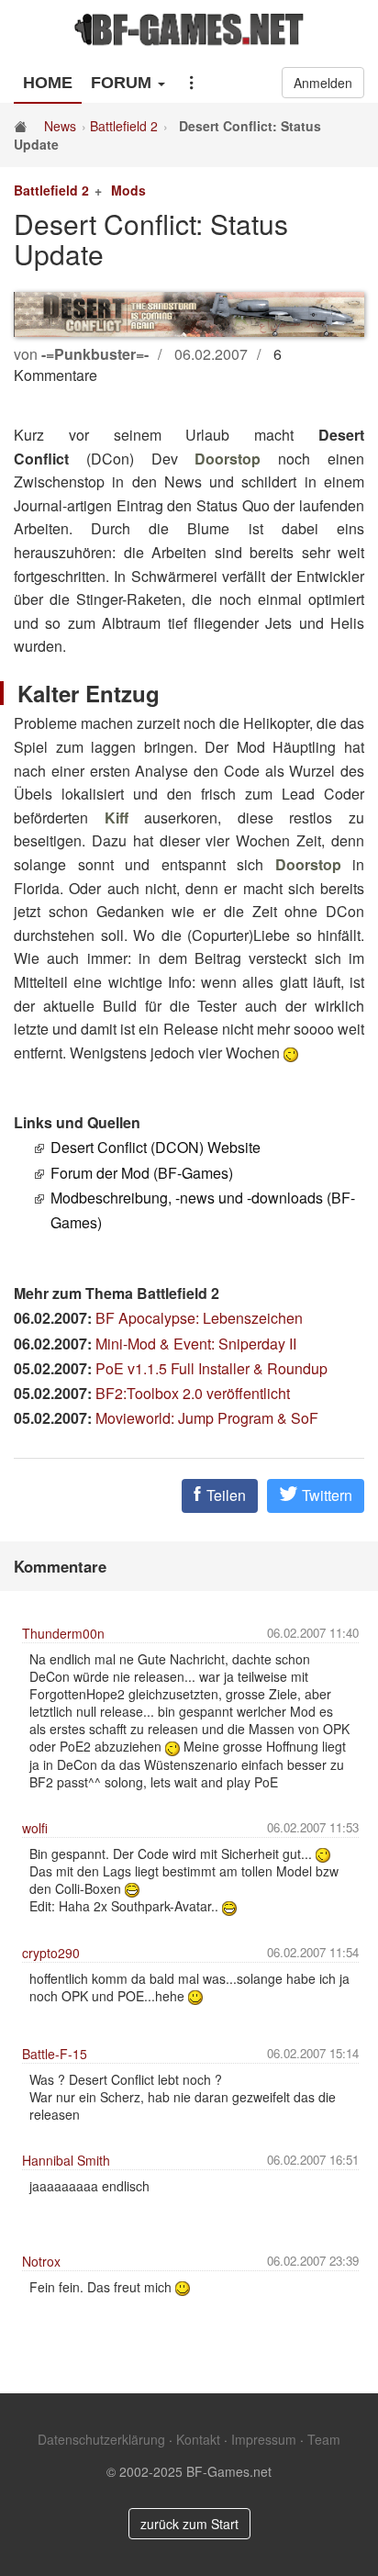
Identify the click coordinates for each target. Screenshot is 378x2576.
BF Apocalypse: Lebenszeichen (199, 1318)
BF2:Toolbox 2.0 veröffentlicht (193, 1393)
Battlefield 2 (124, 126)
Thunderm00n (63, 1633)
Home (48, 83)
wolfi (35, 1828)
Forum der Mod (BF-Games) (142, 1173)
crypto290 (51, 1953)
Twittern (325, 1495)
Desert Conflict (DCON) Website (156, 1147)
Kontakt (198, 2439)
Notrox (41, 2261)
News (60, 126)
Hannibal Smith (66, 2160)
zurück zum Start (189, 2524)
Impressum (264, 2439)
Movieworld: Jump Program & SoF (207, 1418)
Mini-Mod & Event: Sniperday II (196, 1344)
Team (324, 2439)
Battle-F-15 (55, 2054)
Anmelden (323, 83)
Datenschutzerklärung (101, 2439)
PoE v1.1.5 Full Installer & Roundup (211, 1368)
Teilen (224, 1495)
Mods (128, 190)
